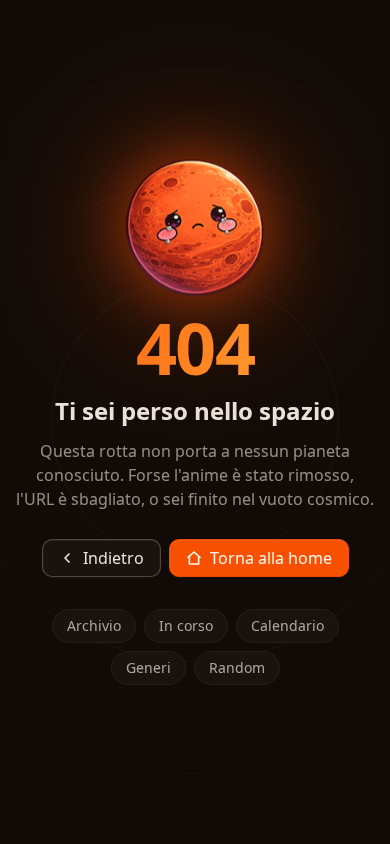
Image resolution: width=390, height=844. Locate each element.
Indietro (113, 558)
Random (237, 667)
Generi (148, 667)
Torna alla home (271, 558)
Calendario (287, 625)
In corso (186, 625)
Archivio (94, 625)
